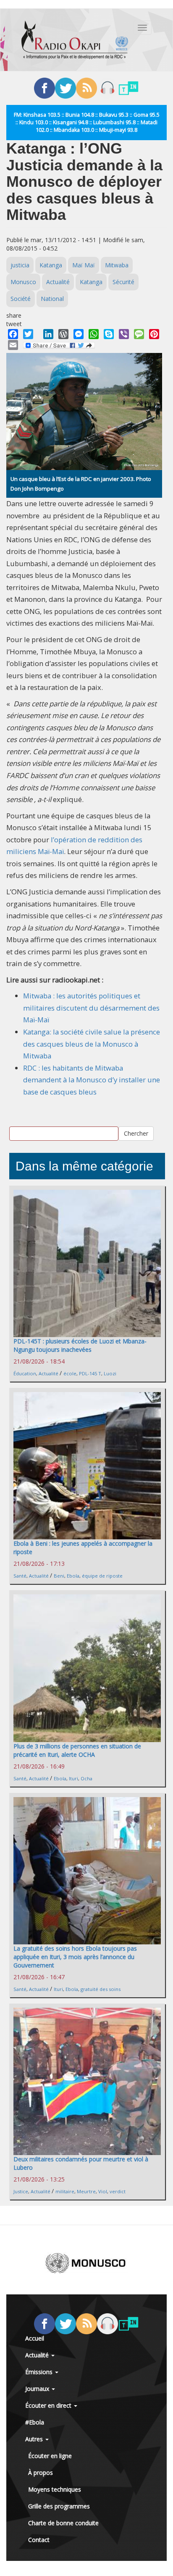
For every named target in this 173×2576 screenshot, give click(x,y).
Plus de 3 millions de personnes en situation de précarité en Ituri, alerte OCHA (77, 1750)
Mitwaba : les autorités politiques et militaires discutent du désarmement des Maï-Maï (91, 1008)
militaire (65, 2191)
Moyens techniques (55, 2489)
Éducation (25, 1373)
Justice (21, 2191)
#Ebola (35, 2422)
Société (21, 299)
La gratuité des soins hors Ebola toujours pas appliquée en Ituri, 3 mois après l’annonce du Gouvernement (75, 1957)
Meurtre (86, 2191)
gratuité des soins (101, 1989)
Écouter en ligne (50, 2456)
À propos (41, 2473)
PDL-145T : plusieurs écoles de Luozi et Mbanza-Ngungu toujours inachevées (80, 1345)
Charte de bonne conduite (63, 2523)
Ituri (73, 1778)
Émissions (40, 2372)
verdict (118, 2191)
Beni (59, 1576)
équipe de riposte (102, 1576)
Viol (103, 2191)
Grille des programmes (59, 2506)
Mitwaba (117, 265)
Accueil (35, 2338)
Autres (35, 2439)
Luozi (110, 1373)
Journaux (38, 2389)
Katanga (51, 265)
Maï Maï (84, 265)
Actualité (58, 282)
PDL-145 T (90, 1373)
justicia (20, 265)
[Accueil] (75, 40)
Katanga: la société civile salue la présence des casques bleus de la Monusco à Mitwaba (92, 1044)
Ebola (73, 1576)
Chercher (136, 1133)
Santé (20, 1576)
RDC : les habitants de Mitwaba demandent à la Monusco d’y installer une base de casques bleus (92, 1080)
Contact (39, 2540)
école (70, 1373)
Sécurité (123, 282)
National (52, 299)
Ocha (86, 1778)
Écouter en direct (49, 2405)
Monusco (23, 282)
